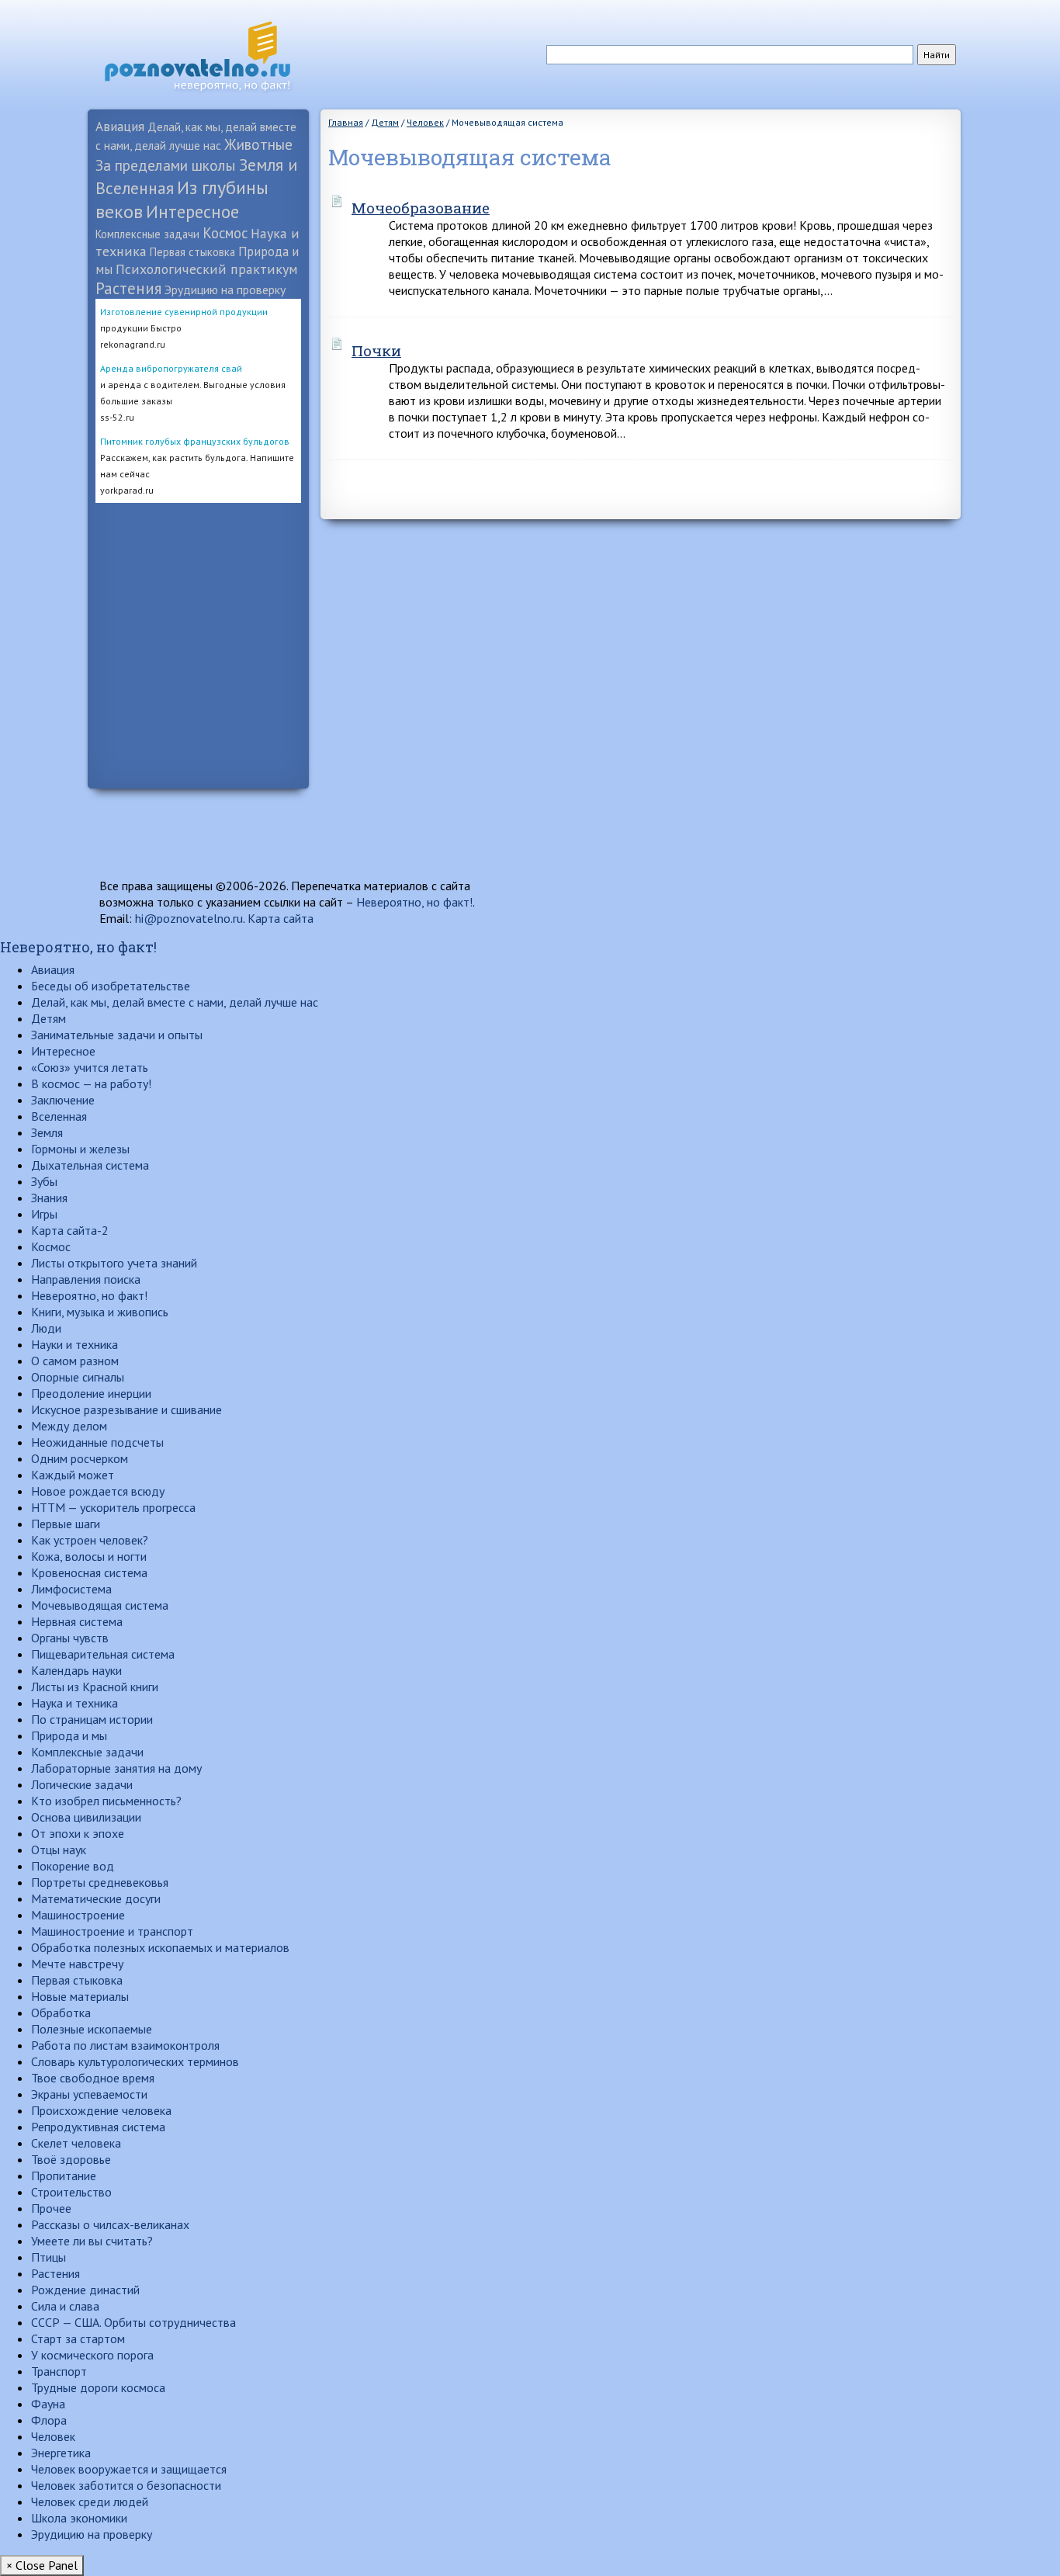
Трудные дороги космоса (98, 2387)
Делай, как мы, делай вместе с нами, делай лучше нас (175, 1002)
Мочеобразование (421, 208)
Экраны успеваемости (89, 2094)
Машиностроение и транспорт (112, 1931)
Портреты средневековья (100, 1882)
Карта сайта (281, 918)
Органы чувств (70, 1638)
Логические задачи (82, 1784)
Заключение (63, 1100)
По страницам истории (92, 1719)
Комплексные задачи (147, 234)
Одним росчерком (80, 1458)
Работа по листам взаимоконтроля (125, 2045)
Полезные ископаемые (92, 2029)
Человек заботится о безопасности (126, 2485)
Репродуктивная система (98, 2127)
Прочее (51, 2208)
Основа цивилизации (86, 1817)
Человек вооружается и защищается (129, 2469)
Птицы (48, 2257)
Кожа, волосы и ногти (89, 1556)
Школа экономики (79, 2518)
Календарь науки (76, 1670)
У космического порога (92, 2355)
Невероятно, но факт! (414, 902)
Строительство (71, 2192)
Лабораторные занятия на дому (116, 1768)
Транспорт (59, 2371)
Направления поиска (86, 1279)
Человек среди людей (90, 2501)
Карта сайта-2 (70, 1230)
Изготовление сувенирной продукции (184, 312)
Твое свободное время (93, 2078)
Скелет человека (76, 2143)
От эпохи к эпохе (78, 1833)
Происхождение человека (101, 2110)
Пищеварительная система (103, 1654)
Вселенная (59, 1116)
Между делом (69, 1426)
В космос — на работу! (91, 1083)
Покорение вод (73, 1866)
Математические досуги (96, 1898)
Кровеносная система (89, 1572)
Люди (46, 1328)
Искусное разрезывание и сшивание (126, 1409)
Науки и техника (74, 1344)
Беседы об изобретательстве (111, 986)
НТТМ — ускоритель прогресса (113, 1507)
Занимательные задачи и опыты (117, 1035)
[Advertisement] (198, 736)
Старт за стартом (78, 2339)
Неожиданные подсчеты (97, 1442)
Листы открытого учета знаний (114, 1263)
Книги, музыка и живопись (100, 1312)
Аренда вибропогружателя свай (171, 368)
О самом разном (75, 1361)
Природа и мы (69, 1735)
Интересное (192, 211)
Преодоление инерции (91, 1393)
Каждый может (73, 1475)
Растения (128, 288)
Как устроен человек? (90, 1540)
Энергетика (61, 2453)
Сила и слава (65, 2306)
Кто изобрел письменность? (106, 1801)
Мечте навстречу (77, 1964)
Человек (53, 2436)
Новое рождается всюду (98, 1491)
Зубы (44, 1181)
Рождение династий (85, 2290)
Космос (225, 233)
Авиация (120, 126)
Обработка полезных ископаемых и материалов (160, 1947)
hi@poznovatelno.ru (189, 918)
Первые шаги (66, 1524)
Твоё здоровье (71, 2159)
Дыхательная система (90, 1165)
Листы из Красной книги (95, 1687)
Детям (48, 1018)
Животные (258, 144)
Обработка (61, 2013)
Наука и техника (74, 1703)
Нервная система (77, 1621)
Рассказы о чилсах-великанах (110, 2224)
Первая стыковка (192, 252)
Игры (44, 1214)
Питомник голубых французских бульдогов (195, 441)
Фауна (48, 2404)
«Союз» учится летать (90, 1067)
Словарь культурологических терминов (135, 2061)
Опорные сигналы (78, 1377)
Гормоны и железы (80, 1149)
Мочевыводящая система (100, 1605)
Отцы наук (59, 1850)
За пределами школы (166, 165)
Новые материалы (80, 1996)
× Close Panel (42, 2565)
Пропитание (64, 2176)
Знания (49, 1198)
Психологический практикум (207, 269)
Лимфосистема (71, 1589)
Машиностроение (78, 1915)
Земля (47, 1132)
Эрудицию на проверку (225, 289)
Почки (376, 350)
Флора (49, 2420)
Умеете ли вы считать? (92, 2241)
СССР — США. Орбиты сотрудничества (133, 2322)
